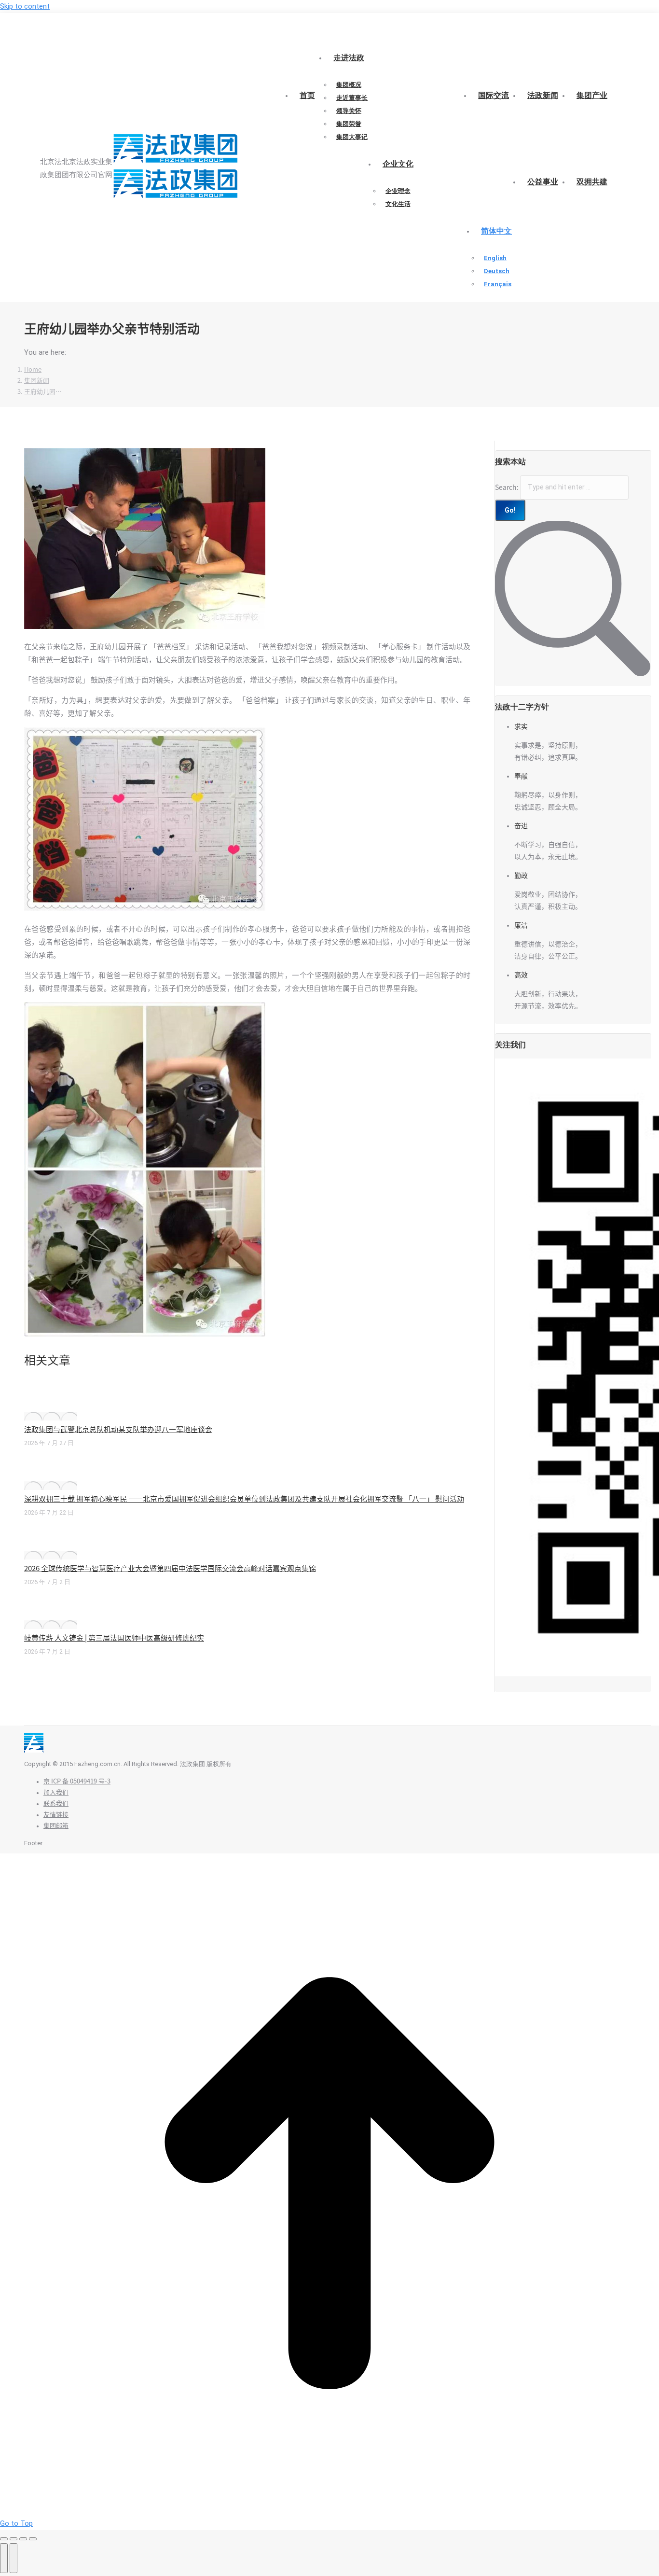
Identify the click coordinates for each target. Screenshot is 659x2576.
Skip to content (25, 6)
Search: (507, 487)
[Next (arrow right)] (14, 2558)
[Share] (14, 2539)
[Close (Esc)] (4, 2539)
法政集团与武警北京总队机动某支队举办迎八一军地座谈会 (118, 1429)
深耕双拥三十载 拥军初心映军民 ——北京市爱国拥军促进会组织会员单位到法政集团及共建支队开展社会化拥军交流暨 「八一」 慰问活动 (244, 1499)
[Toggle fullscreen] (23, 2539)
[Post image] (51, 1416)
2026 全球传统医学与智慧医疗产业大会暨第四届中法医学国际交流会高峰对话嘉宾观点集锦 (170, 1568)
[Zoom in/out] (33, 2539)
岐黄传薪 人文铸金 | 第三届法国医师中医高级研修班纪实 (114, 1638)
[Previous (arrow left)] (4, 2558)
